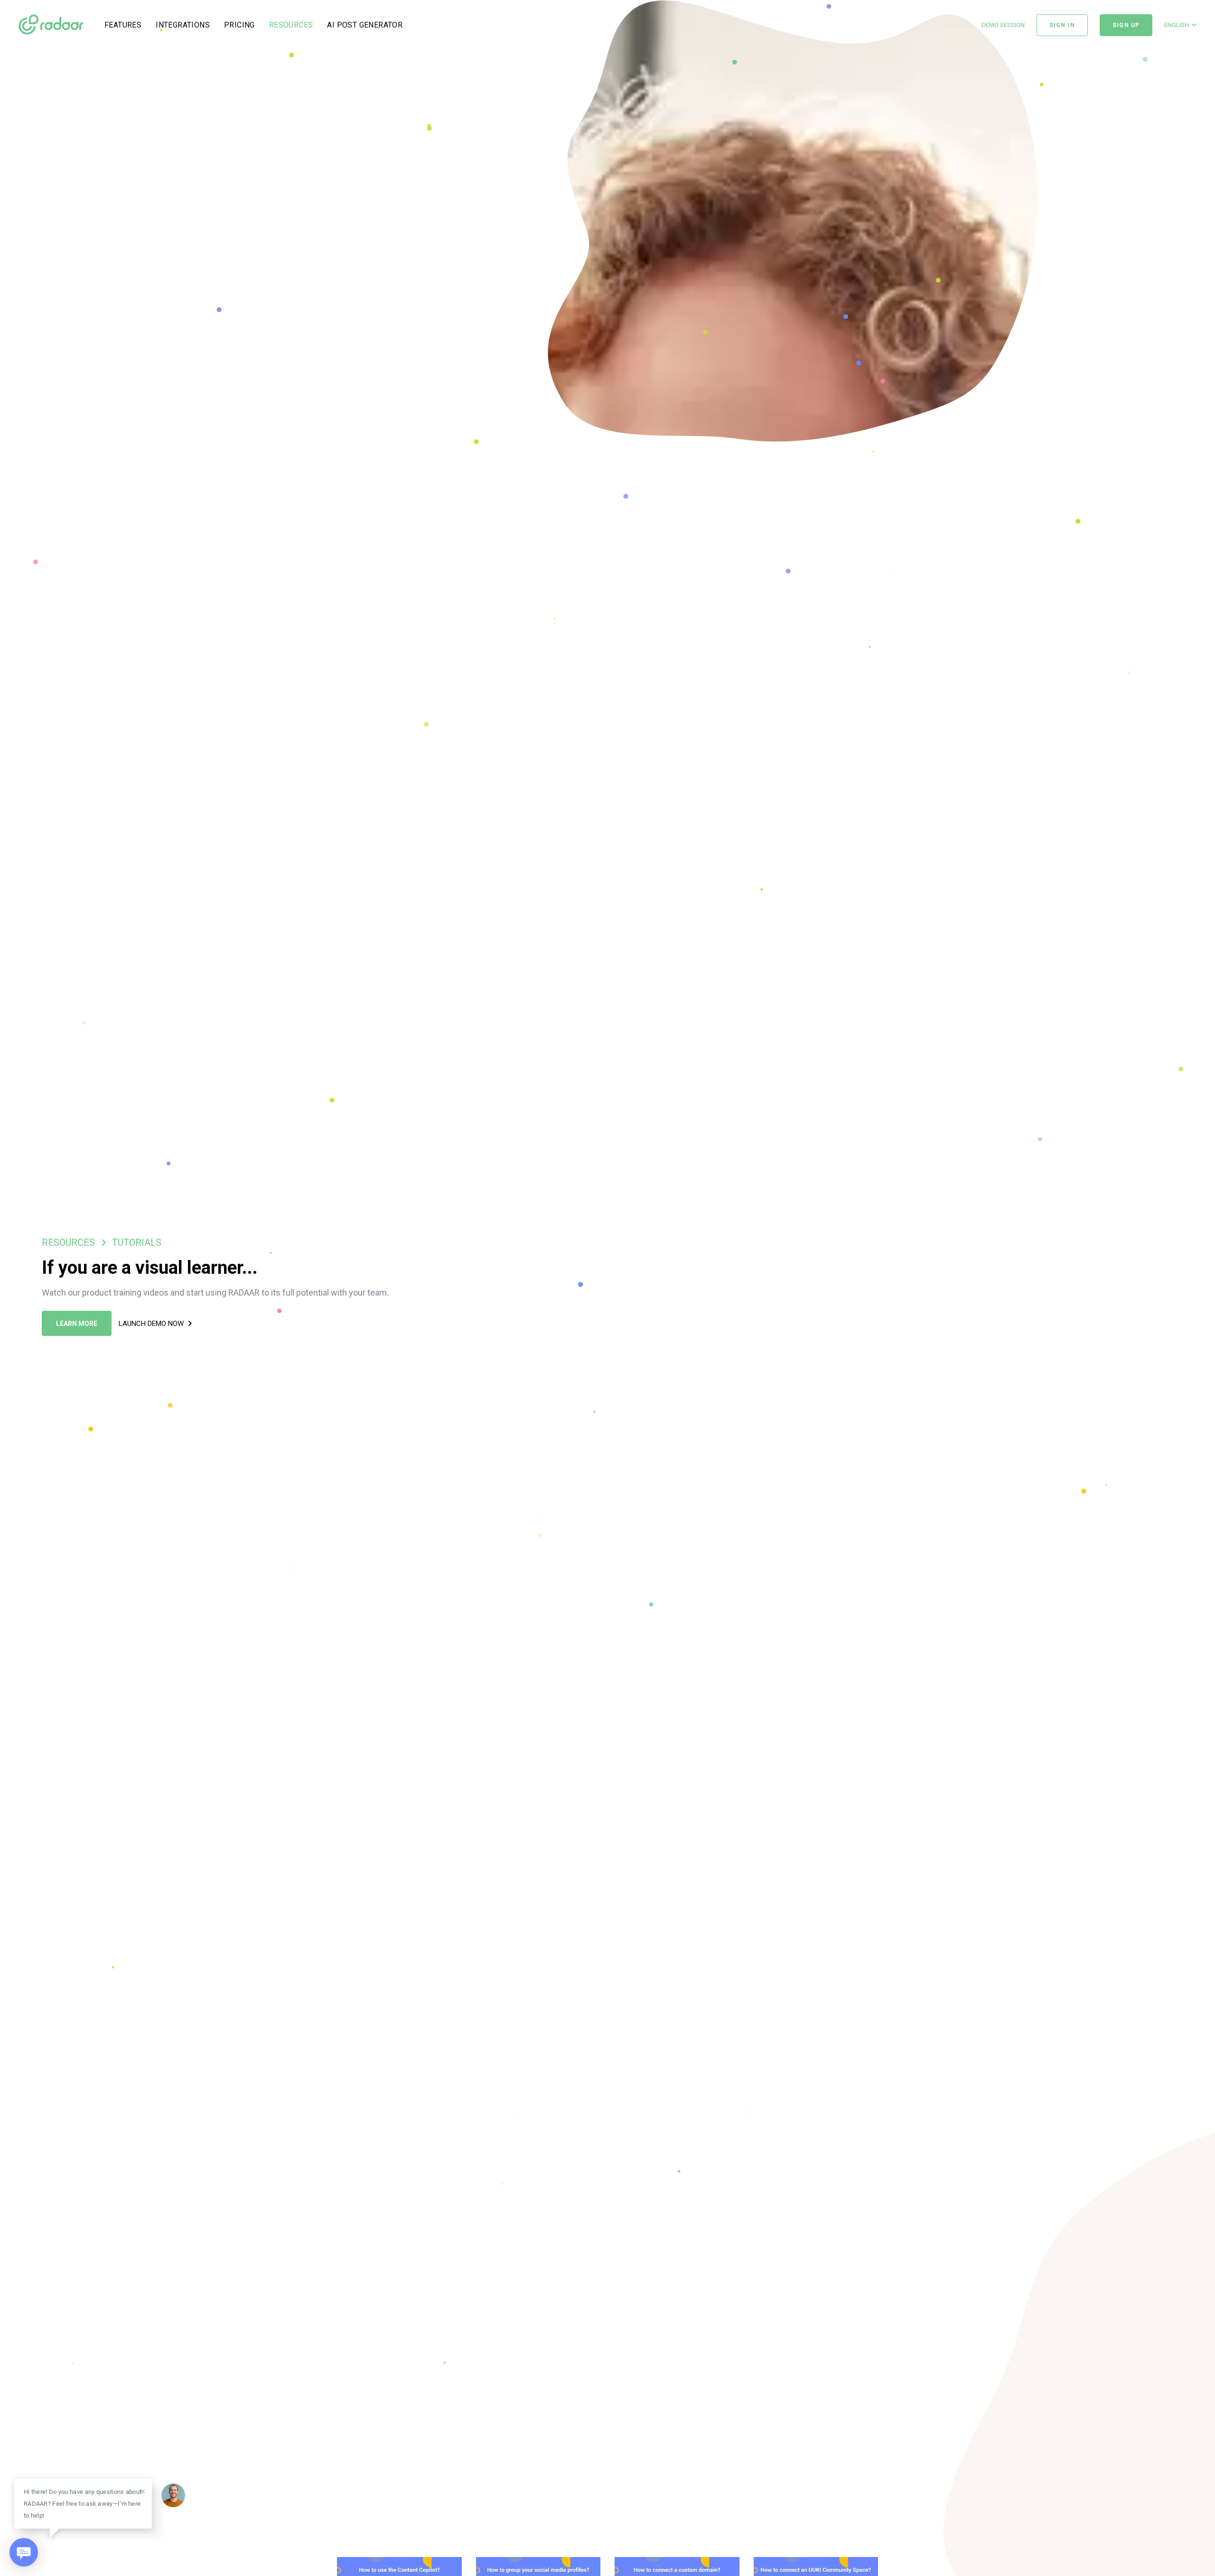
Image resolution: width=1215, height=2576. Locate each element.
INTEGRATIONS (183, 25)
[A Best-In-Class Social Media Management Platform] (51, 25)
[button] (1180, 25)
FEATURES (123, 25)
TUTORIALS (137, 1242)
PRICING (239, 25)
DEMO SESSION (1003, 25)
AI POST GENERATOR (365, 25)
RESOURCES (291, 25)
